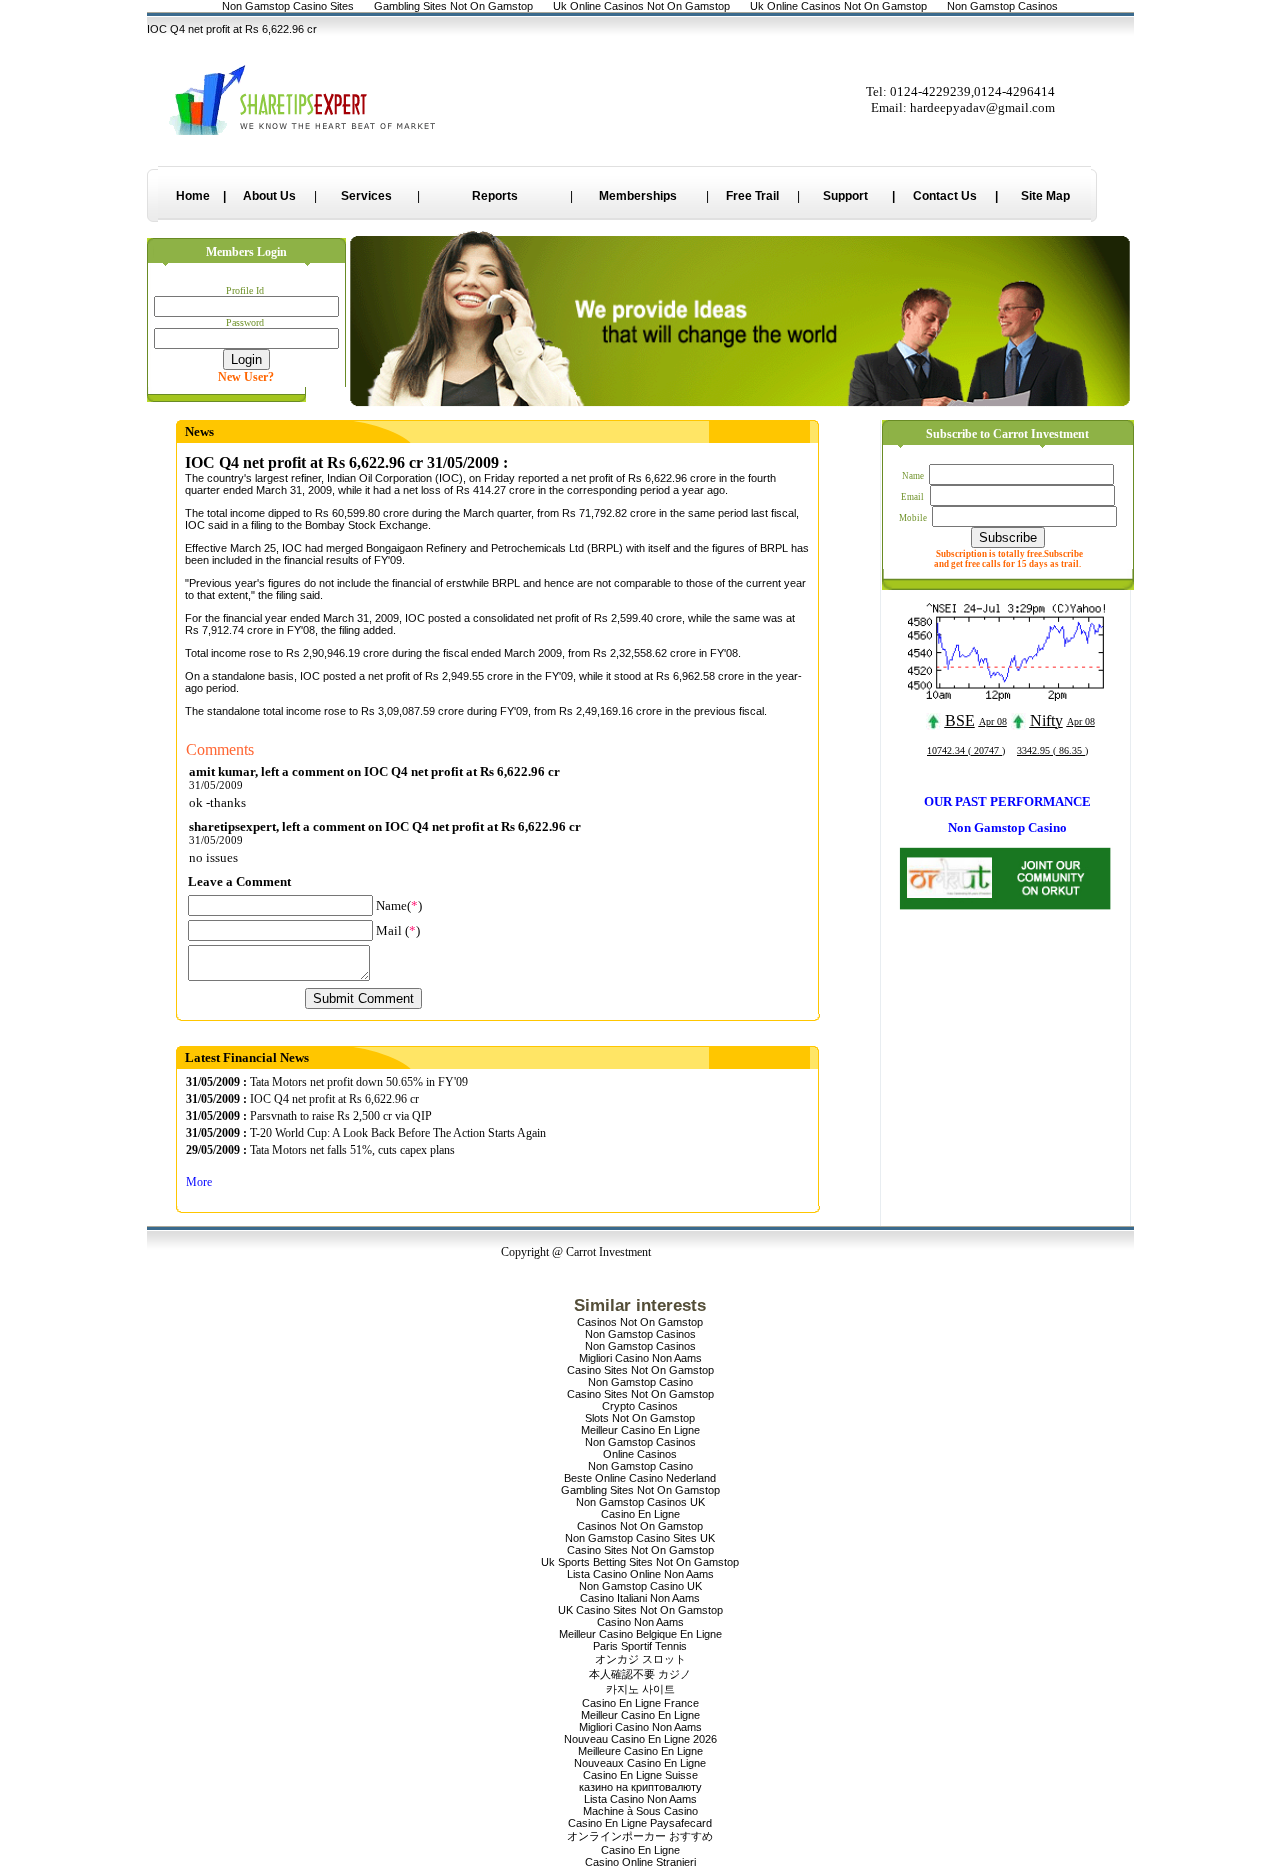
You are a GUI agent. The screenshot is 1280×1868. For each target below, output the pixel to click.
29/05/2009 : (216, 1150)
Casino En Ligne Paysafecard (640, 1823)
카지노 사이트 (640, 1689)
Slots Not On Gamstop (640, 1418)
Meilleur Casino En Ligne (640, 1430)
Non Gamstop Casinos (640, 1334)
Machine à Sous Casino (640, 1811)
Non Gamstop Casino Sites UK (640, 1538)
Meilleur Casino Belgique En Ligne (640, 1634)
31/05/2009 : (216, 1082)
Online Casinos (640, 1454)
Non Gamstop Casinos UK (640, 1502)
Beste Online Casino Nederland (640, 1478)
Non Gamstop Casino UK (640, 1586)
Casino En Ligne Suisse (640, 1775)
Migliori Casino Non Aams (640, 1358)
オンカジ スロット (640, 1659)
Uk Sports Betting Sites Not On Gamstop (640, 1562)
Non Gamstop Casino (640, 1382)
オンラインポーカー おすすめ (640, 1836)
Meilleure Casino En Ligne (640, 1751)
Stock (362, 525)
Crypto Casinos (640, 1406)
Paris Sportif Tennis (640, 1646)
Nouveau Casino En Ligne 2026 (640, 1739)
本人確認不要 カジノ (640, 1674)
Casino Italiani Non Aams (640, 1598)
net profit (592, 478)
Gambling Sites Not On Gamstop (640, 1490)
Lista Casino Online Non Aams (640, 1574)
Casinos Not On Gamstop (640, 1322)
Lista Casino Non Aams (640, 1799)
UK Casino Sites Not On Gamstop (640, 1610)
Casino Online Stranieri (640, 1862)
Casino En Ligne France (640, 1703)
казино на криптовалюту (640, 1787)
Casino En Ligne (640, 1514)
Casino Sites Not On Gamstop (640, 1370)
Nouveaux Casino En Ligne (640, 1763)
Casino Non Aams (640, 1622)
